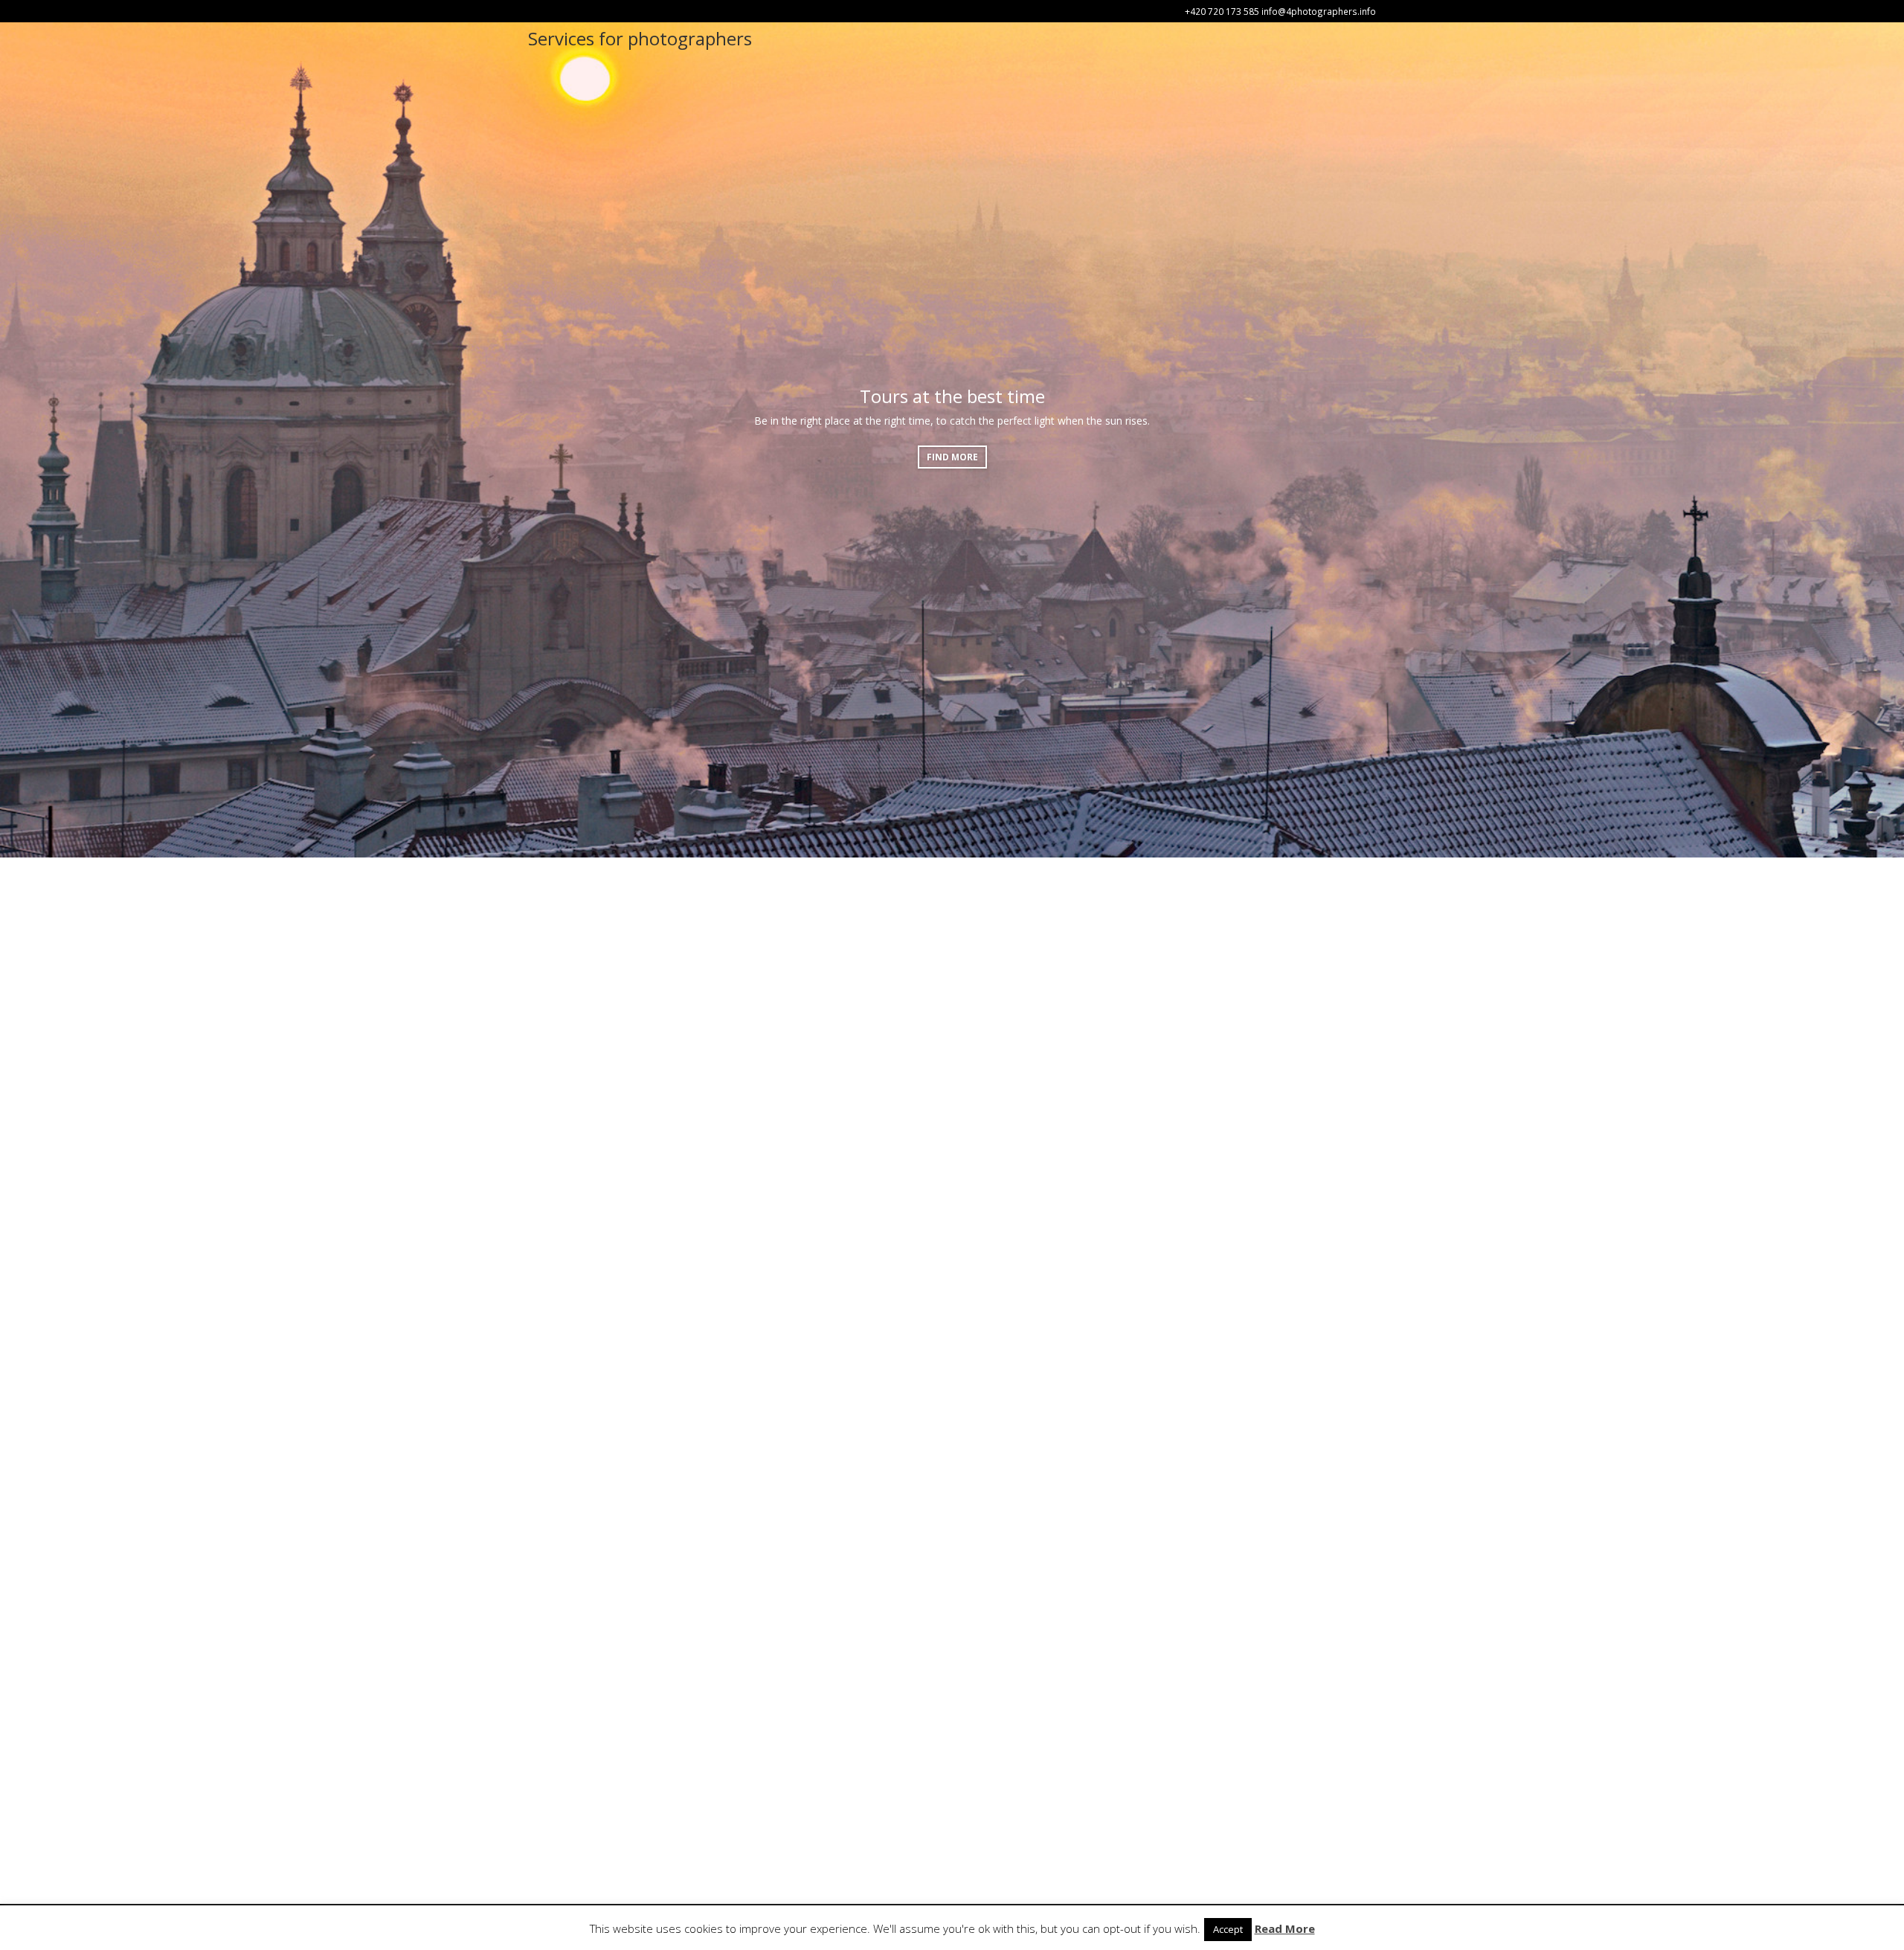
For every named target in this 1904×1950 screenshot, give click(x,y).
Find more (952, 457)
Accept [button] (1228, 1929)
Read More (1285, 1928)
